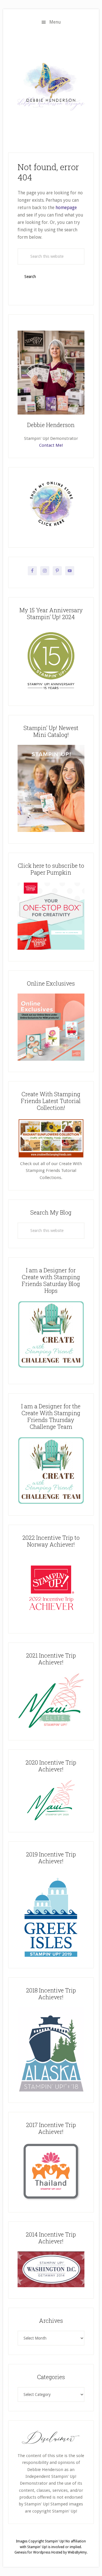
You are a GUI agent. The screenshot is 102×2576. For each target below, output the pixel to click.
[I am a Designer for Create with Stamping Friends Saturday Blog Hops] (51, 1334)
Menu (55, 22)
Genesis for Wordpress (32, 2552)
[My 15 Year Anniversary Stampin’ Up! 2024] (51, 693)
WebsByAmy (77, 2552)
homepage (66, 208)
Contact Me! (51, 445)
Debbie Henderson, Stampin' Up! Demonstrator (51, 86)
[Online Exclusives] (51, 1059)
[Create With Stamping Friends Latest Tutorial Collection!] (51, 1157)
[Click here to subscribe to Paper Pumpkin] (51, 948)
